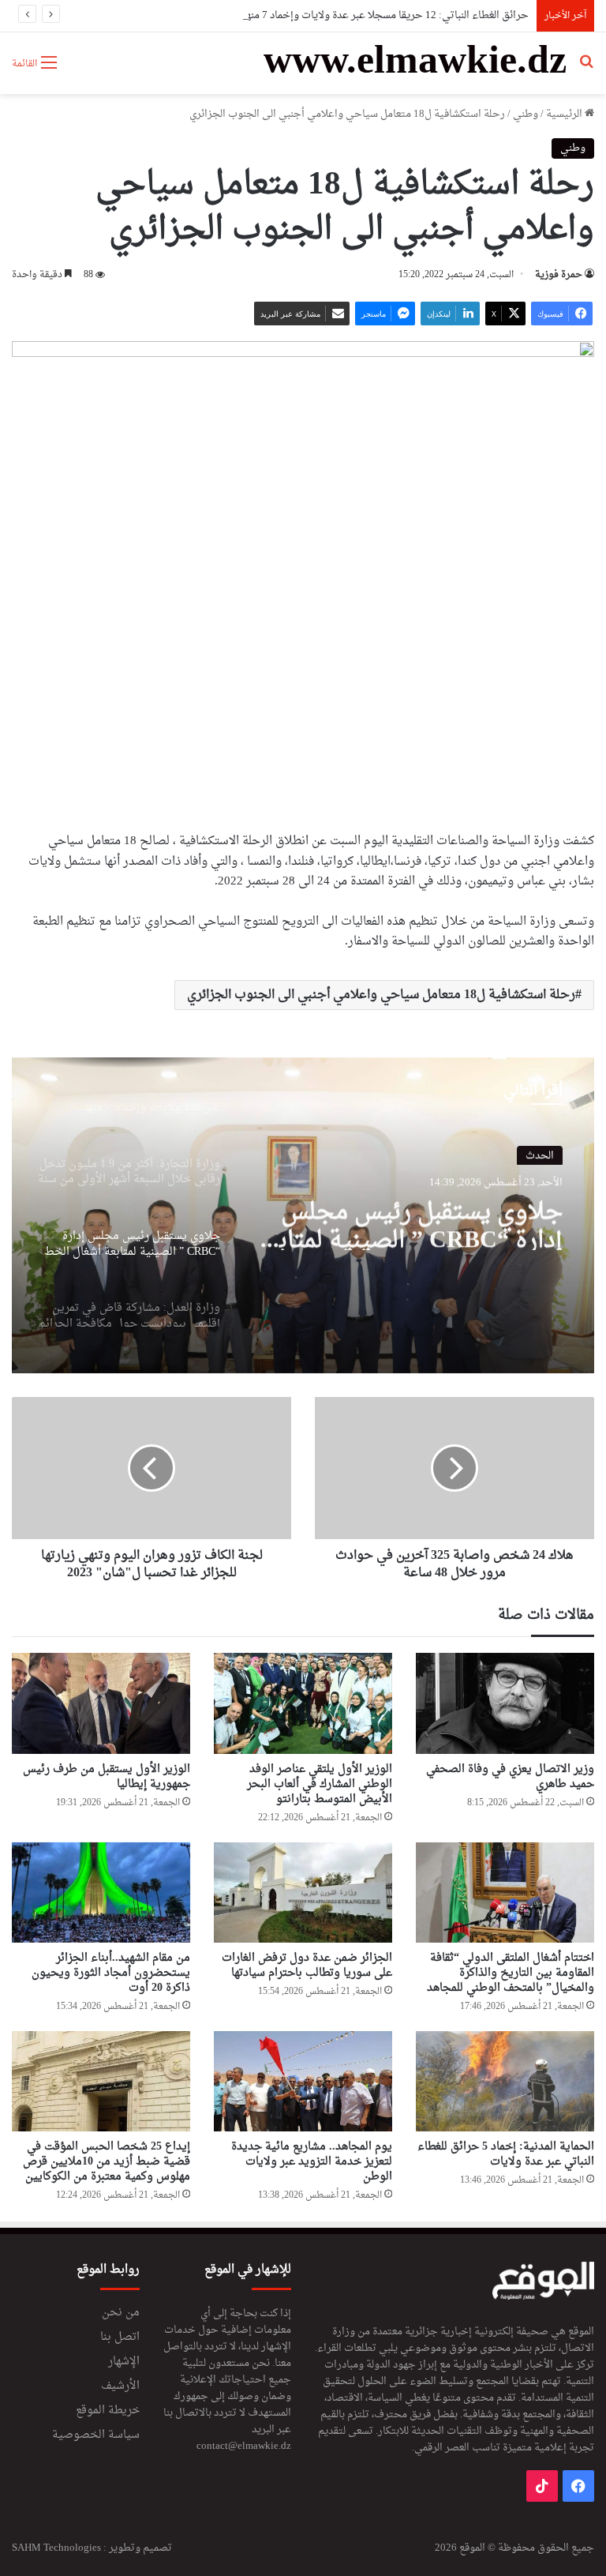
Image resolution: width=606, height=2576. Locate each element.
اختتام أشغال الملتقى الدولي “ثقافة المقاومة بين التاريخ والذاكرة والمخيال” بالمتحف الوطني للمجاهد (511, 1973)
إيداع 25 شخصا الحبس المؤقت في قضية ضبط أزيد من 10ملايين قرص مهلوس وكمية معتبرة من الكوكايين (107, 2162)
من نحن (121, 2313)
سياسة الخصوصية (96, 2435)
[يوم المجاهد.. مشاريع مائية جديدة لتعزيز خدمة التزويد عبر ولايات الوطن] (303, 2081)
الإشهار (124, 2362)
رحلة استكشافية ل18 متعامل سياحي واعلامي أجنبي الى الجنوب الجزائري (381, 995)
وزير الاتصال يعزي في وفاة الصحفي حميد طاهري (510, 1777)
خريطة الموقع (108, 2411)
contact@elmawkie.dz (244, 2446)
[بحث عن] (586, 69)
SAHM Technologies (56, 2548)
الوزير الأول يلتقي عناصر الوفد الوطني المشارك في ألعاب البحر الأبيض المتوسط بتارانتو (320, 1784)
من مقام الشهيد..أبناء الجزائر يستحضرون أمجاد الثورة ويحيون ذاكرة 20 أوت (111, 1973)
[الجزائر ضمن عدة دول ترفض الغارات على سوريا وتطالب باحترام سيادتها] (303, 1893)
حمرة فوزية (559, 275)
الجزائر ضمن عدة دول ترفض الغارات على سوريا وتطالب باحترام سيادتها (307, 1966)
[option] (303, 1215)
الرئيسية (565, 114)
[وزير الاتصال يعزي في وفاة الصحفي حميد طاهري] (505, 1703)
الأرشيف (120, 2386)
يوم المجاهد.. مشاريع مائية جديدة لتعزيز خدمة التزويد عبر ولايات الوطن (312, 2162)
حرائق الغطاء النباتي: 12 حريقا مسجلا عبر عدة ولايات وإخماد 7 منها (386, 15)
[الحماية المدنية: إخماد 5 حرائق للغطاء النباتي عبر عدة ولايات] (505, 2081)
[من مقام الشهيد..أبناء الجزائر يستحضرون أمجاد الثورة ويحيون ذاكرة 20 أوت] (101, 1893)
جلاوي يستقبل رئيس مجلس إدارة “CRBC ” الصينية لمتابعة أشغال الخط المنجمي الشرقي (408, 1222)
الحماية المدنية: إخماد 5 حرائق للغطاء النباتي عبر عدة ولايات (506, 2154)
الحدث (540, 1154)
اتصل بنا (120, 2338)
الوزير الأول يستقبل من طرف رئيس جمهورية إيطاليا (107, 1777)
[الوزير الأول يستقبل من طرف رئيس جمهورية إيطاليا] (101, 1703)
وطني (526, 114)
